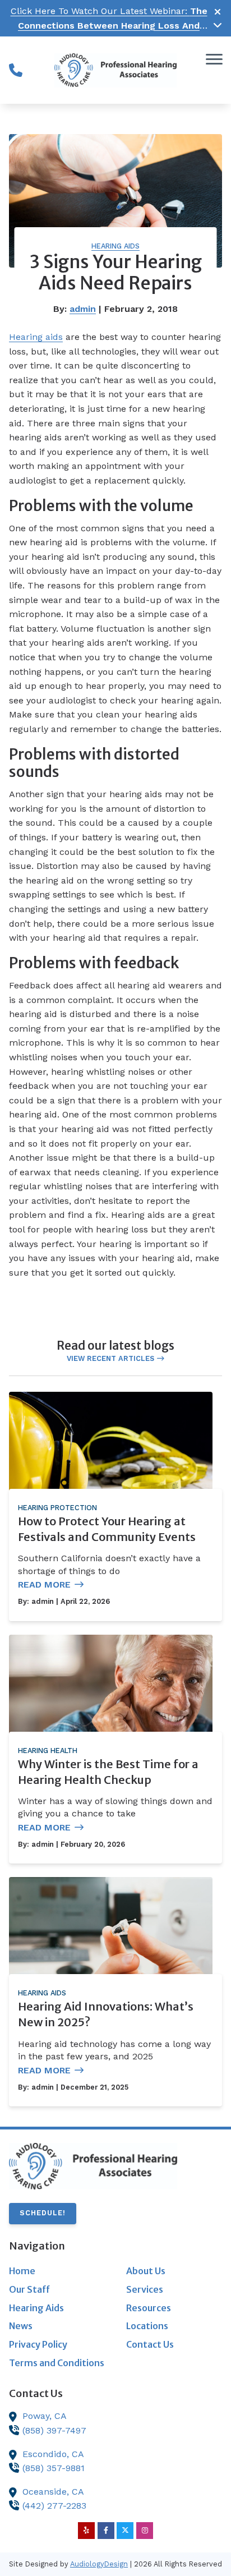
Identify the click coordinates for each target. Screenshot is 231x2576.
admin (83, 309)
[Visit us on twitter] (125, 2531)
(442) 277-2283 (54, 2506)
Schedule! (43, 2213)
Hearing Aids (115, 246)
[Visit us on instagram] (145, 2531)
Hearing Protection (57, 1508)
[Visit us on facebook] (106, 2531)
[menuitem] (57, 2271)
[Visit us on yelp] (86, 2531)
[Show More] (218, 25)
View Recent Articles (110, 1358)
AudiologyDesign (99, 2564)
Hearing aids (36, 337)
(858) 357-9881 (54, 2468)
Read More (44, 1584)
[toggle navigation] (214, 59)
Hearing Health (48, 1751)
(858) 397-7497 (54, 2430)
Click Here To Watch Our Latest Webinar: (109, 25)
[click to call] (16, 70)
